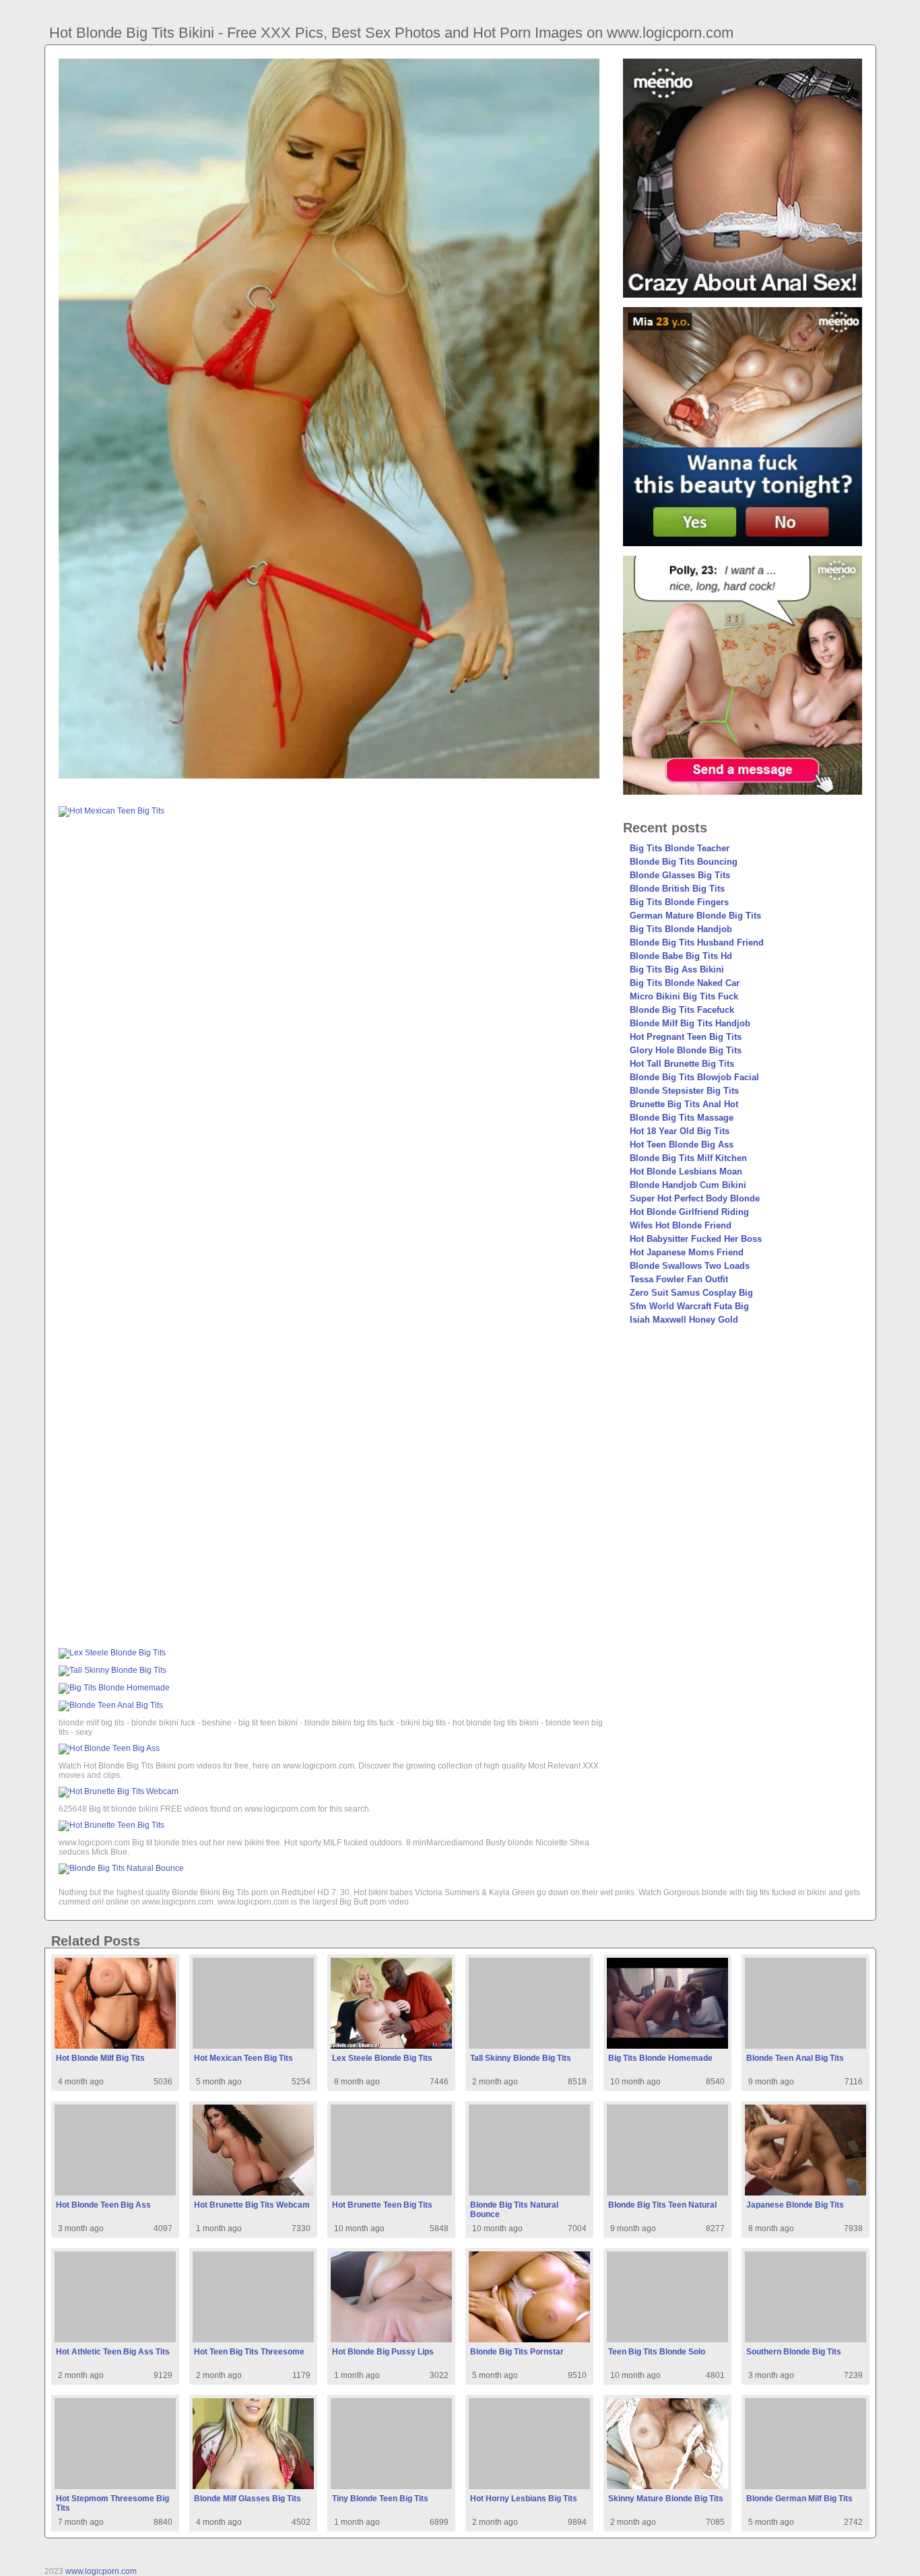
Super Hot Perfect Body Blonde (695, 1198)
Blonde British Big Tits (677, 889)
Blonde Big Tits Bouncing (684, 862)
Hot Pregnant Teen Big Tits (686, 1037)
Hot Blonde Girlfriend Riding (689, 1212)
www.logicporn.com (101, 2571)
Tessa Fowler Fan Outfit (679, 1279)
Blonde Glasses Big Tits (680, 875)
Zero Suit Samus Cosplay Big (691, 1293)
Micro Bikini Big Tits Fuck (684, 996)
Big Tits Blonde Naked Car (685, 983)
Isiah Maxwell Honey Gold (684, 1320)
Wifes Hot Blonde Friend (681, 1225)
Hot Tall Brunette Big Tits (682, 1064)
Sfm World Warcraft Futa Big (689, 1306)
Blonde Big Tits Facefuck (682, 1010)
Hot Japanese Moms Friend (687, 1252)
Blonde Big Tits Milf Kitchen (688, 1158)
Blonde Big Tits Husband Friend (697, 943)
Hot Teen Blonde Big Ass (682, 1145)
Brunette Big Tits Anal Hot (684, 1104)
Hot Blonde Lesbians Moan (686, 1171)
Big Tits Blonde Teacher (680, 848)
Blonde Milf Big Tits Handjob (690, 1023)
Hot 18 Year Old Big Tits (680, 1131)
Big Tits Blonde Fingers (679, 902)
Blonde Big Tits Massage (682, 1118)
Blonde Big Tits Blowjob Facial (694, 1077)
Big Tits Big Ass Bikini (677, 969)
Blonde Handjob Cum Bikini (688, 1185)
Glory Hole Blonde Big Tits (686, 1050)
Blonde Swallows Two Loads (690, 1266)
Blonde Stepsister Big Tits (684, 1091)
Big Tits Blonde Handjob (681, 929)
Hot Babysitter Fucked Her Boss (696, 1239)
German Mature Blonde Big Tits (695, 916)
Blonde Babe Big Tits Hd (681, 956)
